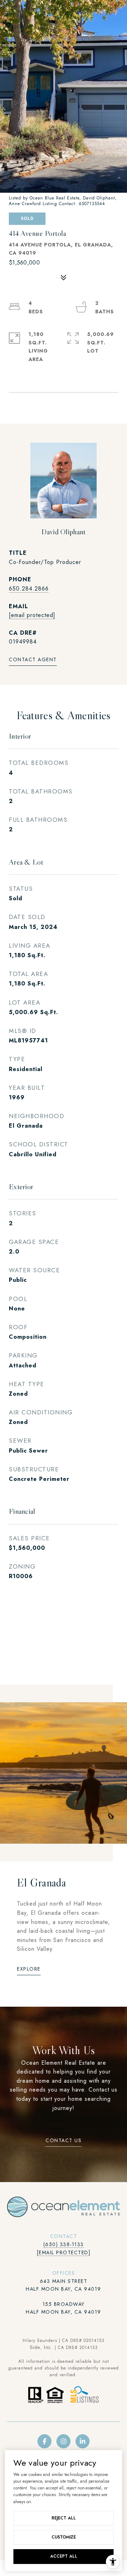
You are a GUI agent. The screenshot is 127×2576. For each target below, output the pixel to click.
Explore (29, 1969)
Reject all (64, 2518)
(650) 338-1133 (64, 2244)
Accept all (64, 2556)
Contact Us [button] (64, 2141)
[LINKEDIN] (83, 2441)
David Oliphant (63, 532)
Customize (64, 2537)
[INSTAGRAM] (64, 2441)
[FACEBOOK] (44, 2441)
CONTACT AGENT (33, 660)
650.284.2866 (29, 589)
